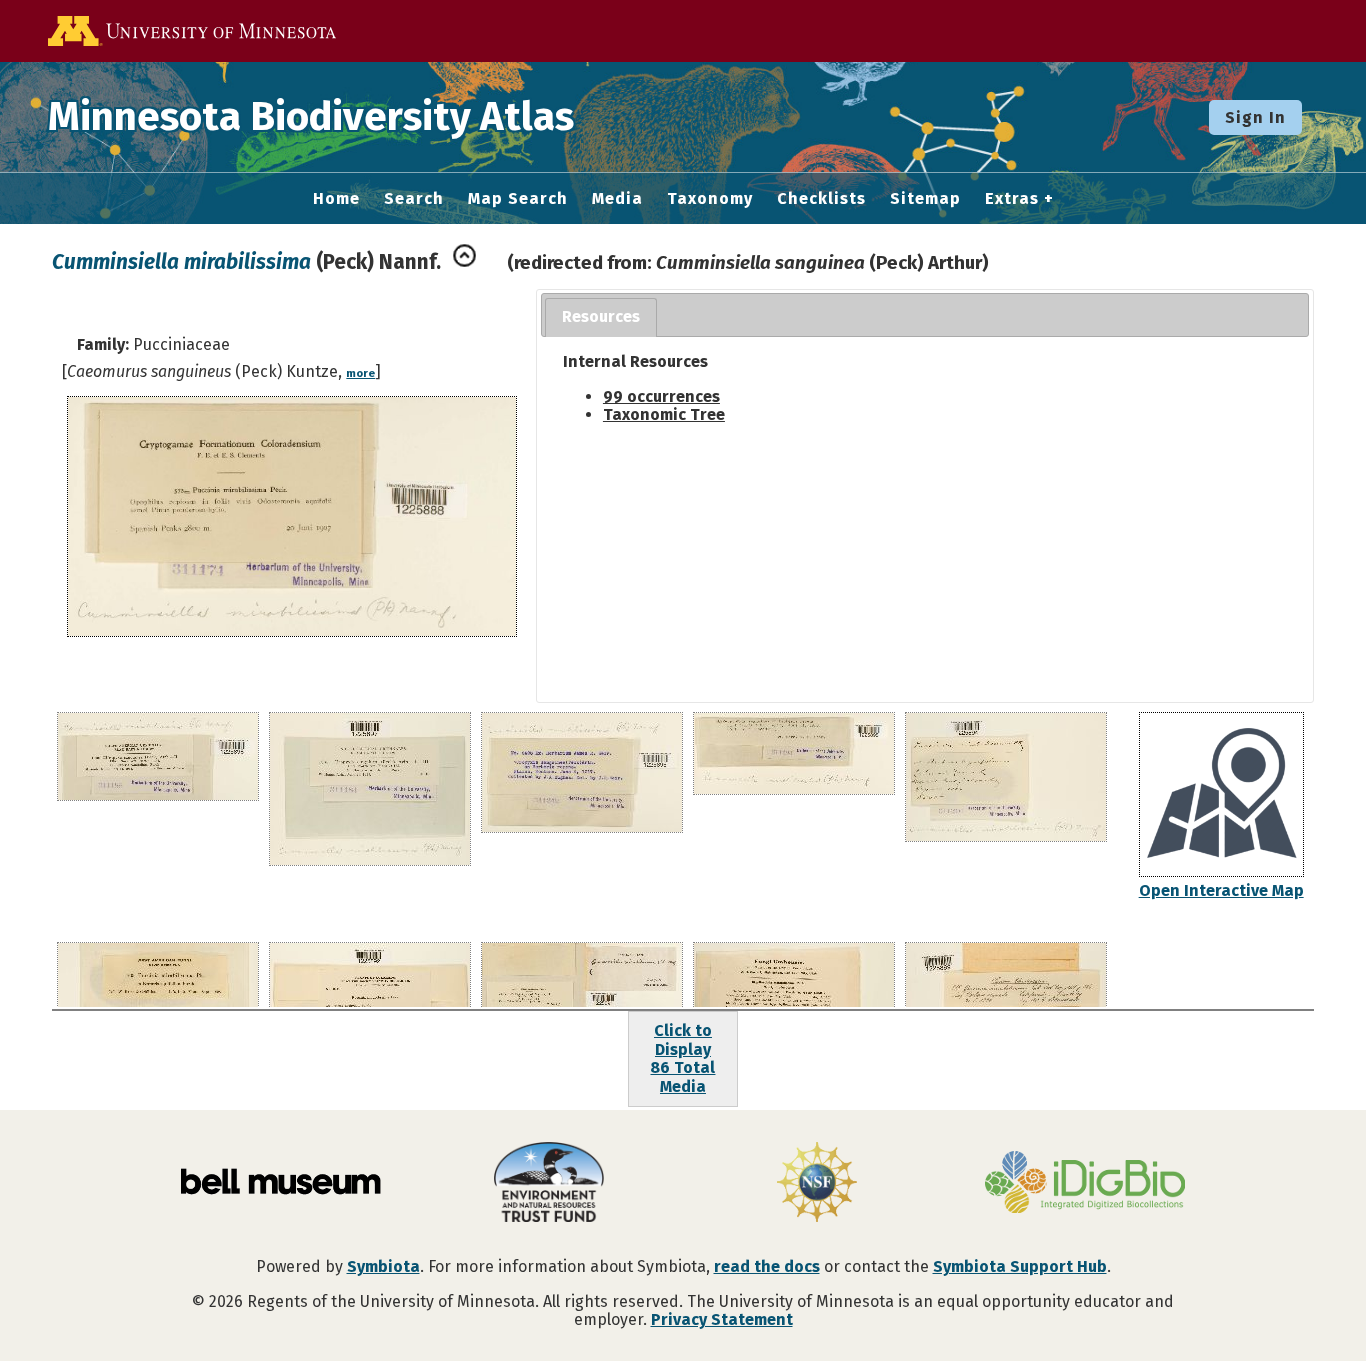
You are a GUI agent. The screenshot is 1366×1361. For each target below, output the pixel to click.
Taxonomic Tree (664, 414)
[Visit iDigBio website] (1085, 1184)
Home (336, 199)
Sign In (1255, 117)
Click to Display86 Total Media (682, 1058)
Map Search (518, 199)
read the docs (767, 1266)
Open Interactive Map (1221, 890)
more (360, 373)
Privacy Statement (722, 1319)
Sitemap (925, 199)
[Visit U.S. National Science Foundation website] (817, 1184)
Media (617, 199)
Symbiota (383, 1266)
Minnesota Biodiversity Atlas (311, 117)
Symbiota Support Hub (1020, 1266)
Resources (601, 316)
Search (414, 199)
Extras (1012, 199)
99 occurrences (661, 396)
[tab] (601, 317)
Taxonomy (710, 199)
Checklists (821, 199)
